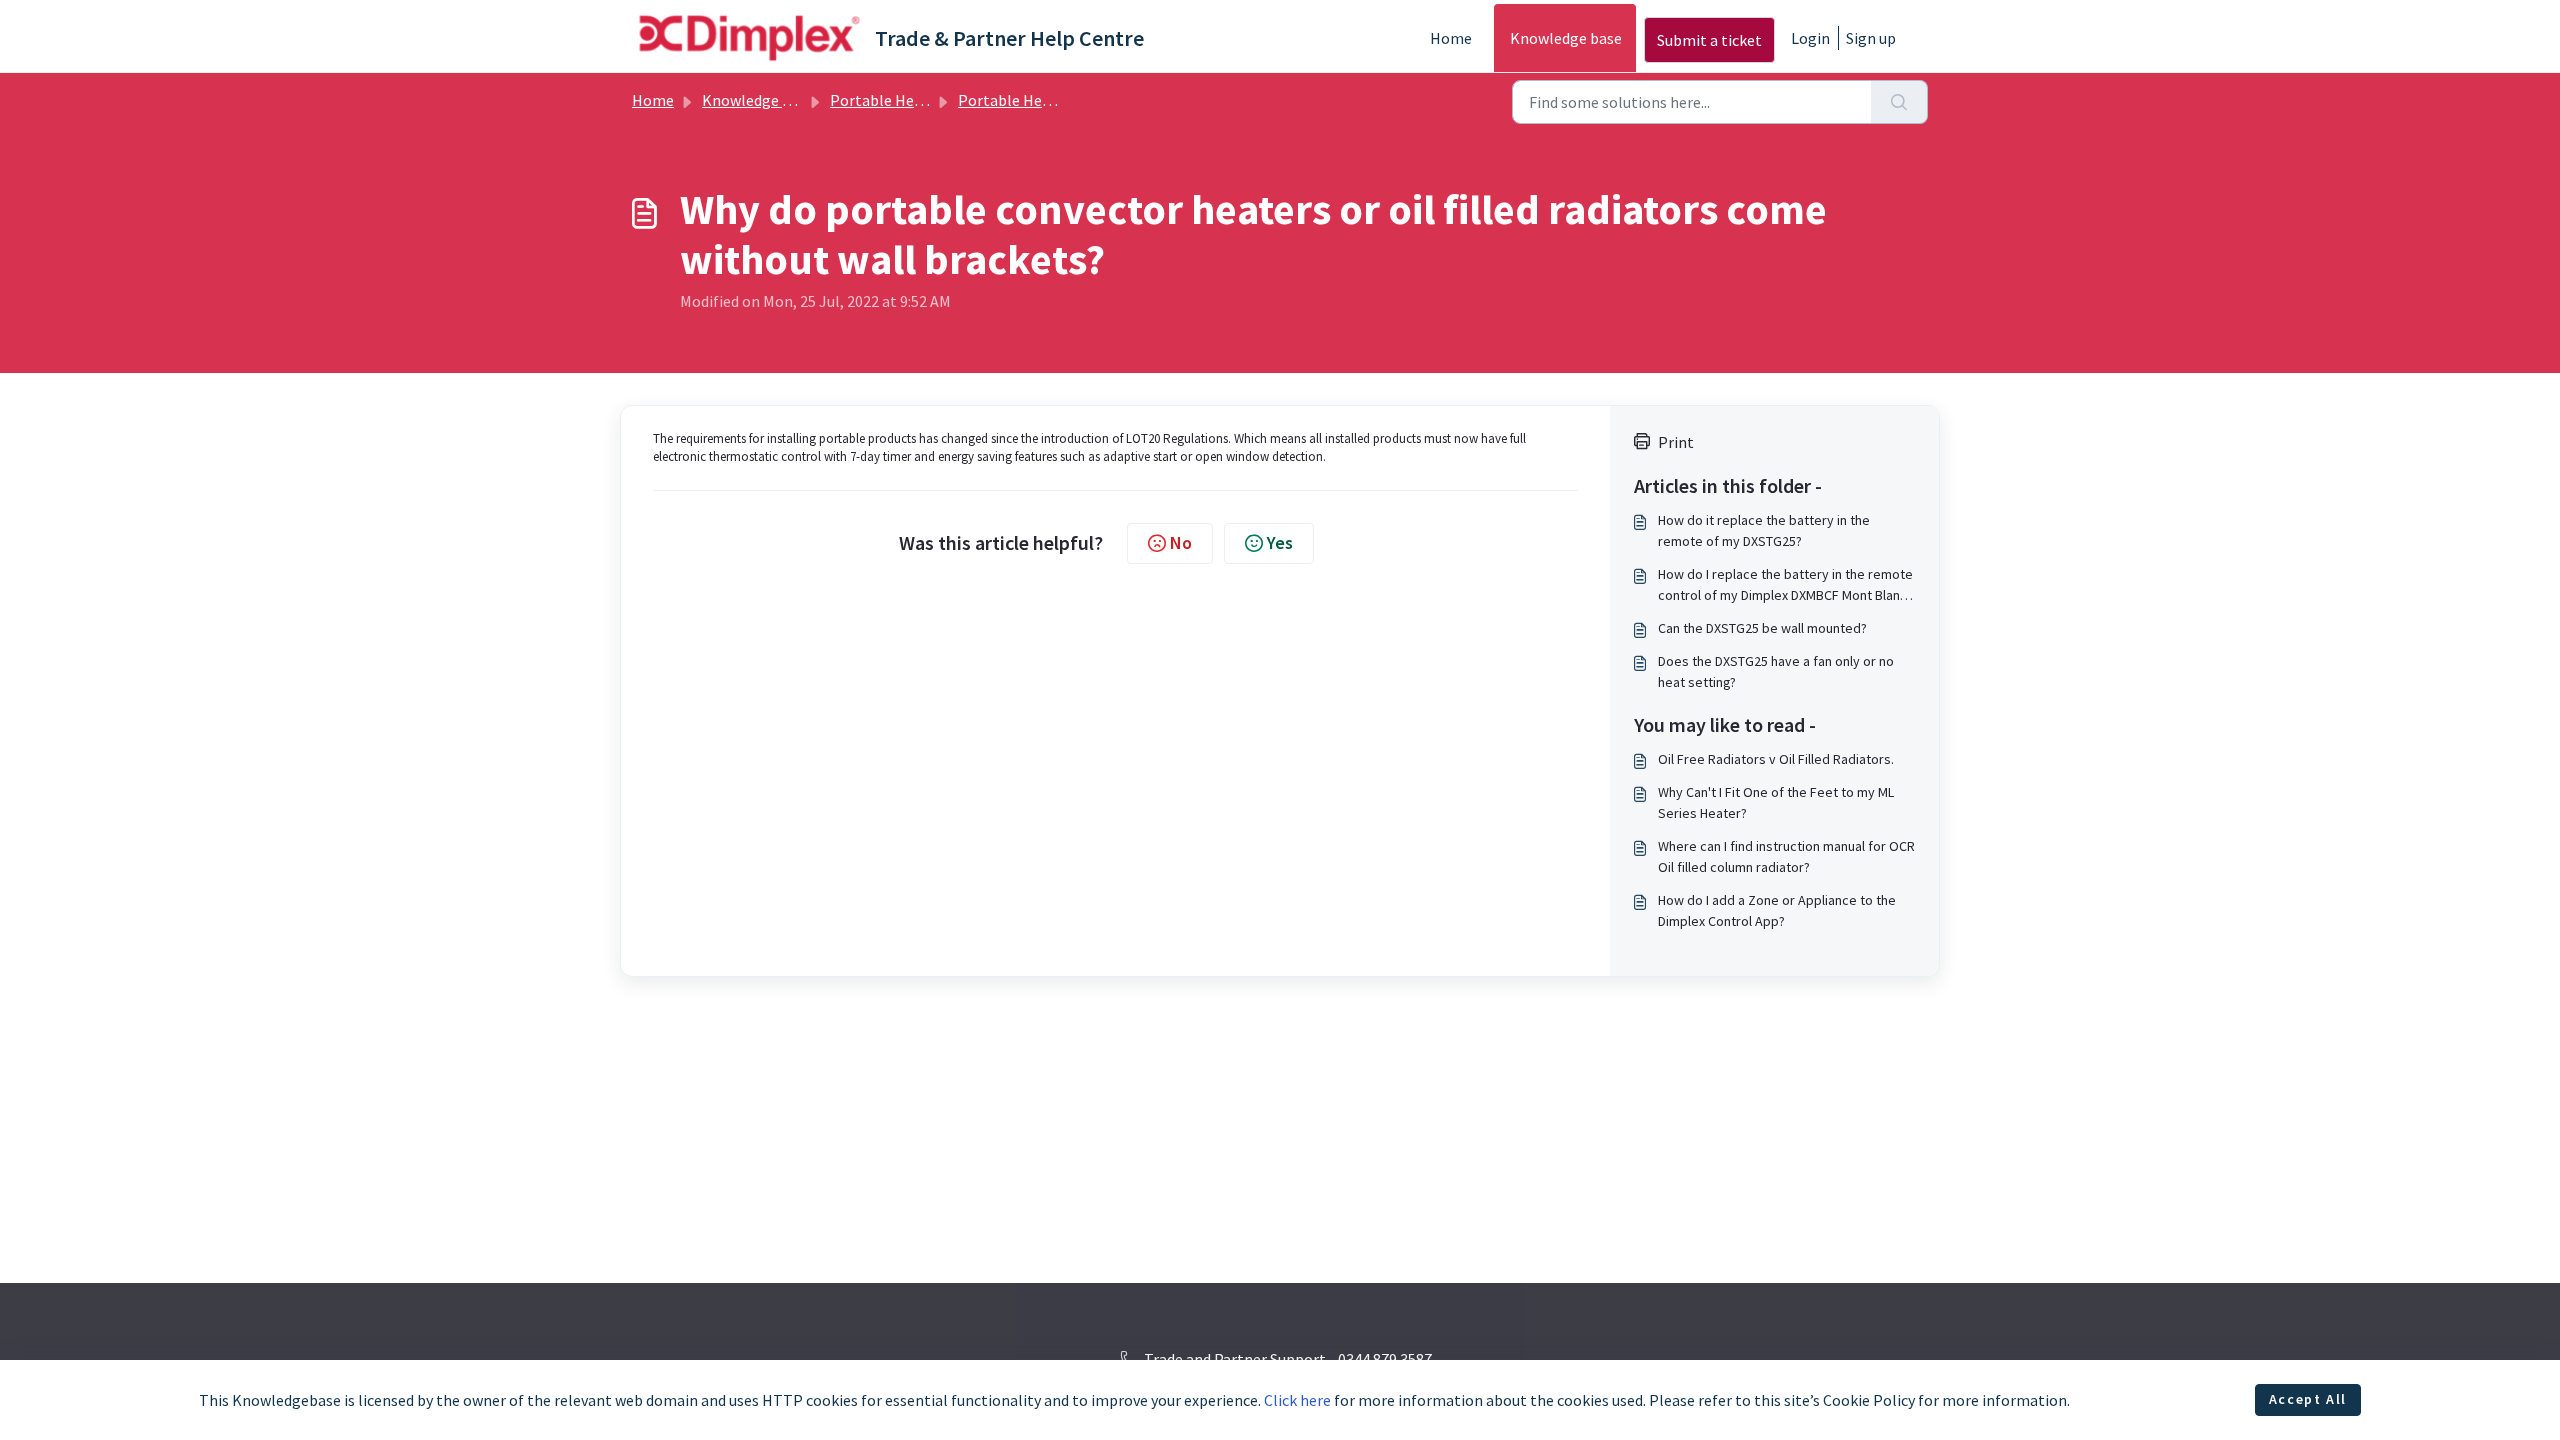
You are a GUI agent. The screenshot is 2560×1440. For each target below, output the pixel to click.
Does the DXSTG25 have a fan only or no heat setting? (1776, 671)
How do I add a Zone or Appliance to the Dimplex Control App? (1777, 910)
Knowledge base (1566, 38)
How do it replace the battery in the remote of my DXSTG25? (1764, 530)
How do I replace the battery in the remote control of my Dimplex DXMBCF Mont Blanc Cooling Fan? (1785, 585)
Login (1810, 38)
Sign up (1871, 38)
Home (1451, 38)
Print (1676, 442)
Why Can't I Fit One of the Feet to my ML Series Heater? (1776, 802)
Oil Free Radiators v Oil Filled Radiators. (1776, 759)
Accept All (2308, 1399)
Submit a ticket (1709, 40)
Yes (1280, 542)
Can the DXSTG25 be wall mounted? (1762, 628)
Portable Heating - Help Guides (1065, 100)
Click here (1297, 1400)
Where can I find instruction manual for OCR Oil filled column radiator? (1786, 856)
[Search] (1899, 102)
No (1181, 542)
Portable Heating (890, 100)
